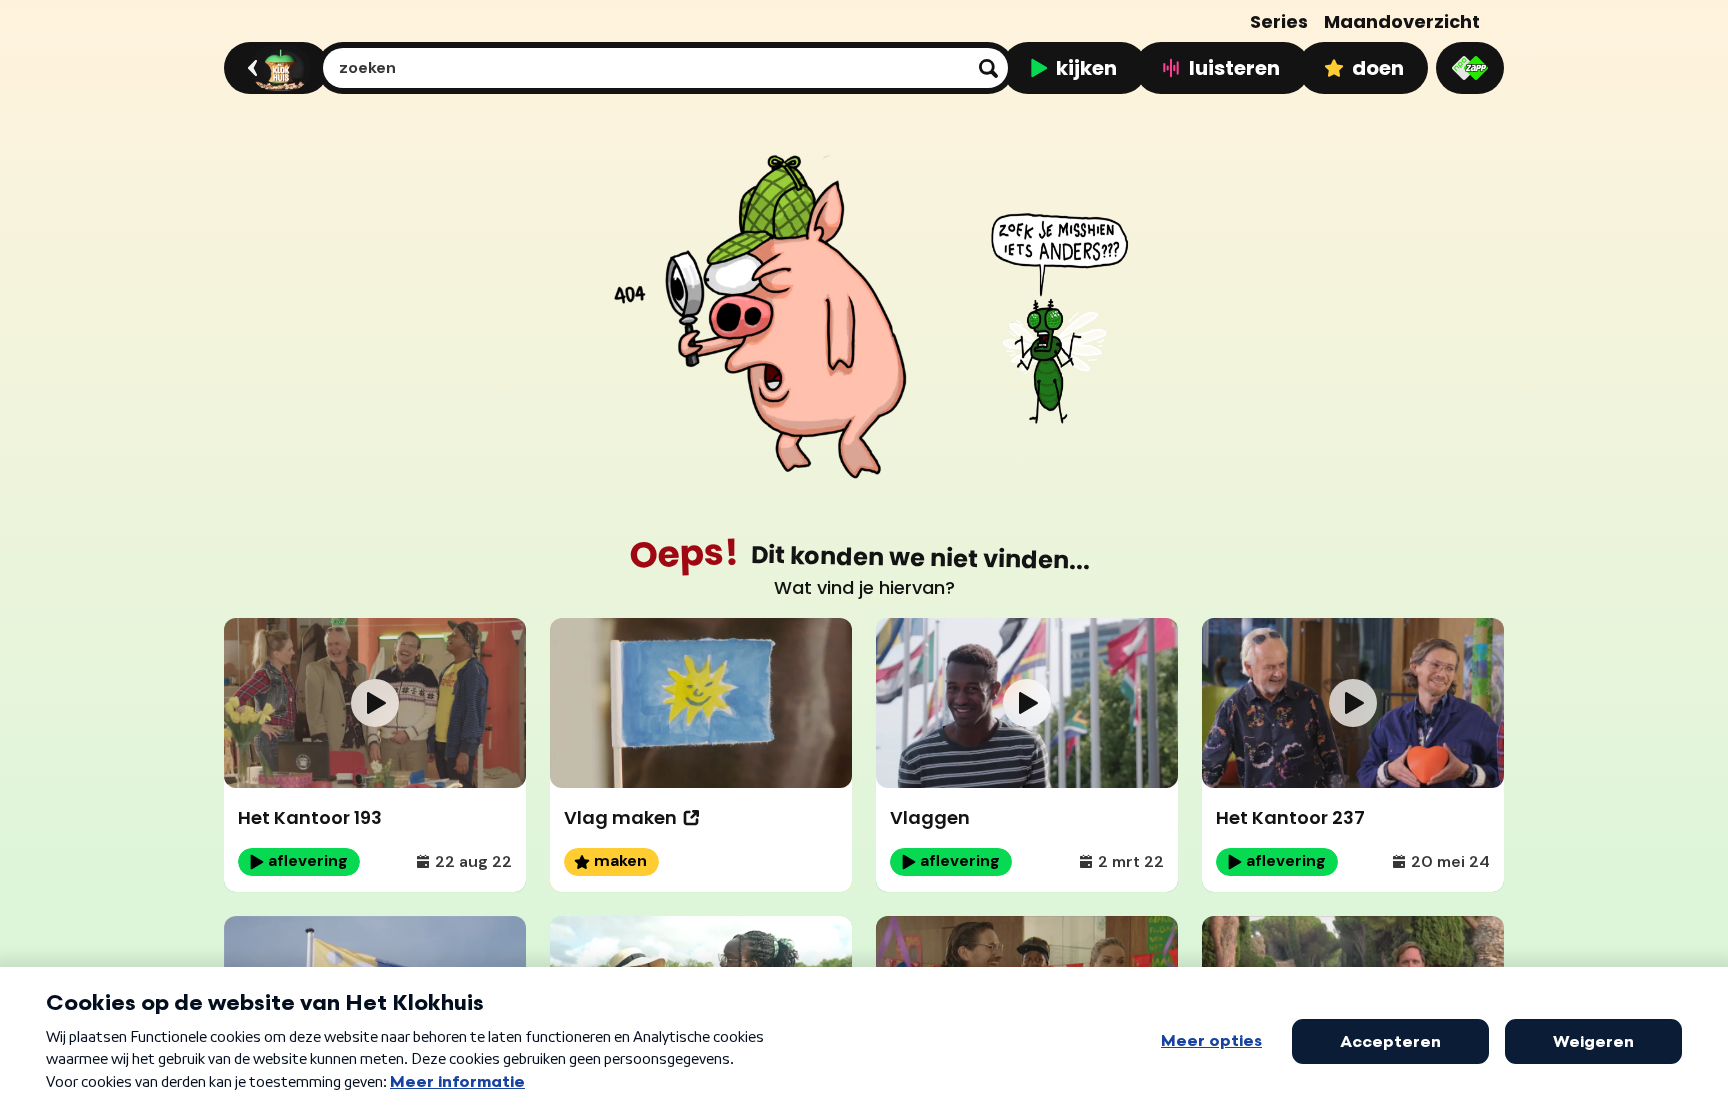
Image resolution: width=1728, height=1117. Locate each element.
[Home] (273, 68)
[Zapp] (1470, 68)
